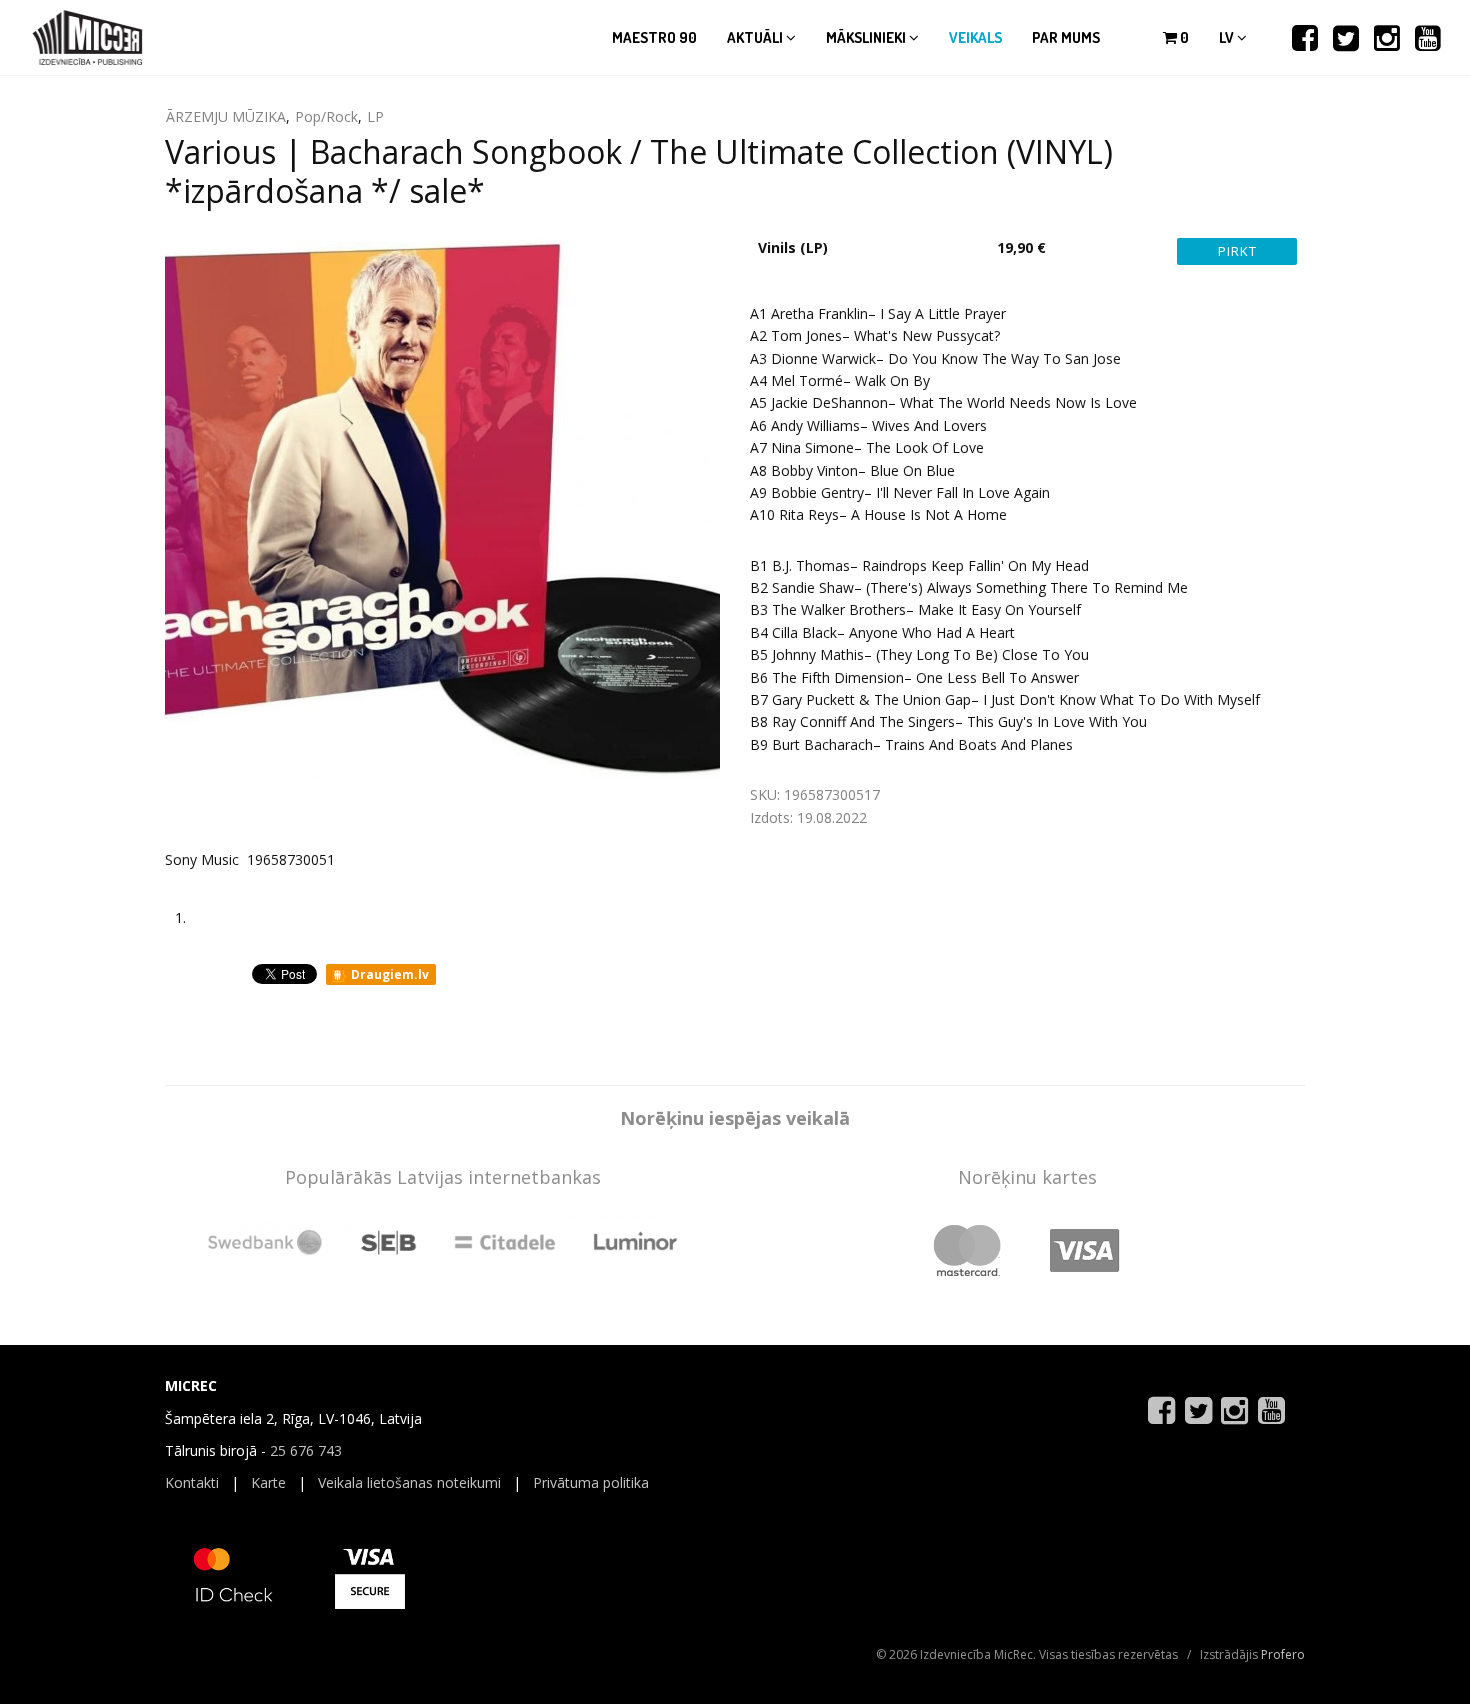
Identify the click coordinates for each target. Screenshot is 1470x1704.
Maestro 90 (654, 37)
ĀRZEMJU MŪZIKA (226, 116)
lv (1228, 37)
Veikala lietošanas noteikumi (409, 1482)
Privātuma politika (591, 1482)
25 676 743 (306, 1450)
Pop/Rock (326, 116)
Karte (268, 1482)
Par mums (1066, 37)
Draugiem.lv (388, 974)
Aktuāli (756, 37)
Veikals (975, 37)
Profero (1283, 1654)
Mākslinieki (867, 37)
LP (375, 116)
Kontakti (192, 1482)
